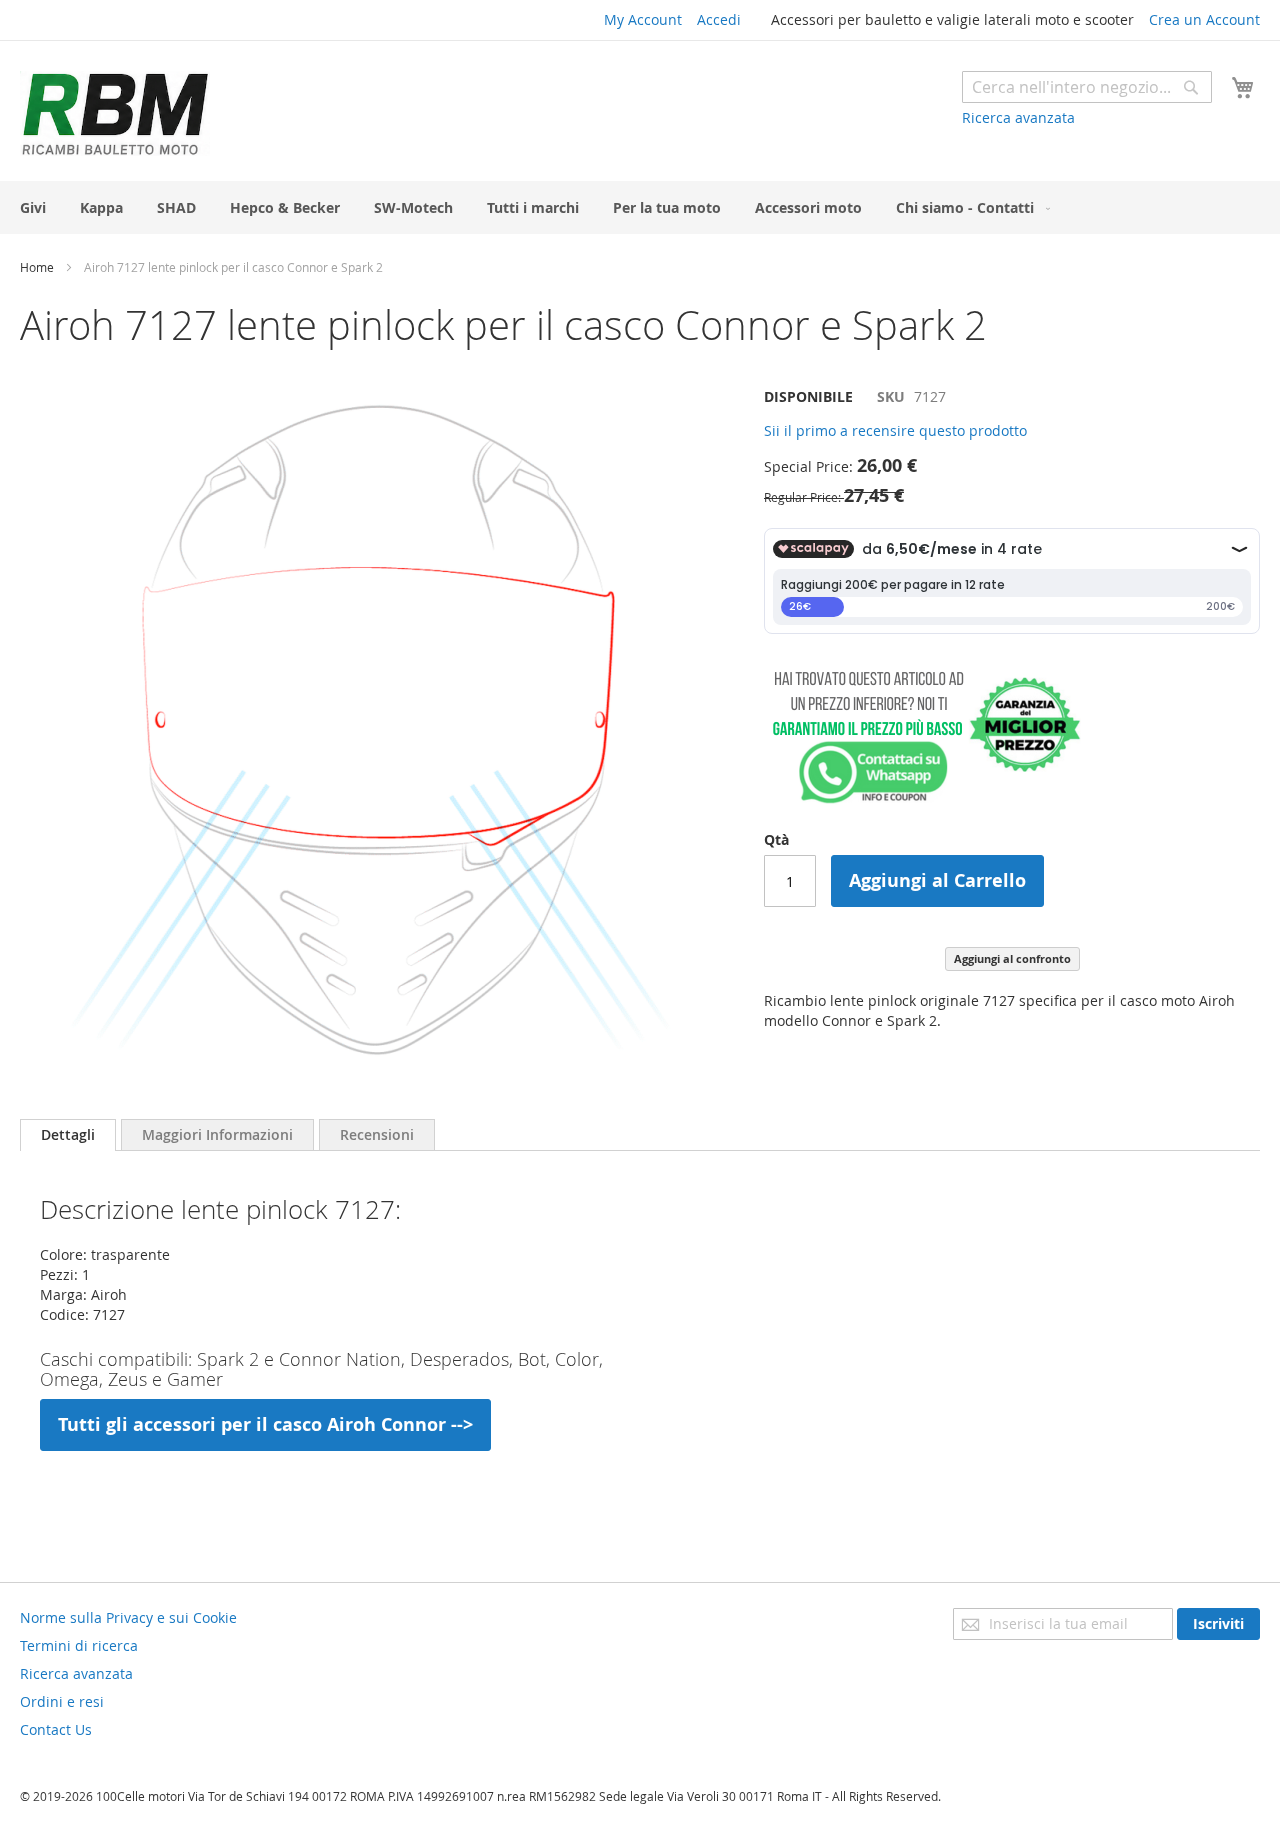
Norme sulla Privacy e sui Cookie (128, 1617)
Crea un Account (1204, 19)
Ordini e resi (62, 1701)
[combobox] (1087, 87)
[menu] (640, 207)
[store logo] (115, 113)
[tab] (68, 1135)
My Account (643, 19)
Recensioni (377, 1134)
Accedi (719, 19)
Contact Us (56, 1729)
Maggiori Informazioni (217, 1134)
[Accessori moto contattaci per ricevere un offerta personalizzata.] (922, 799)
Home (37, 267)
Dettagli (68, 1134)
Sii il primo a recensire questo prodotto (895, 430)
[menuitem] (33, 207)
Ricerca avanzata (1018, 117)
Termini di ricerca (79, 1645)
